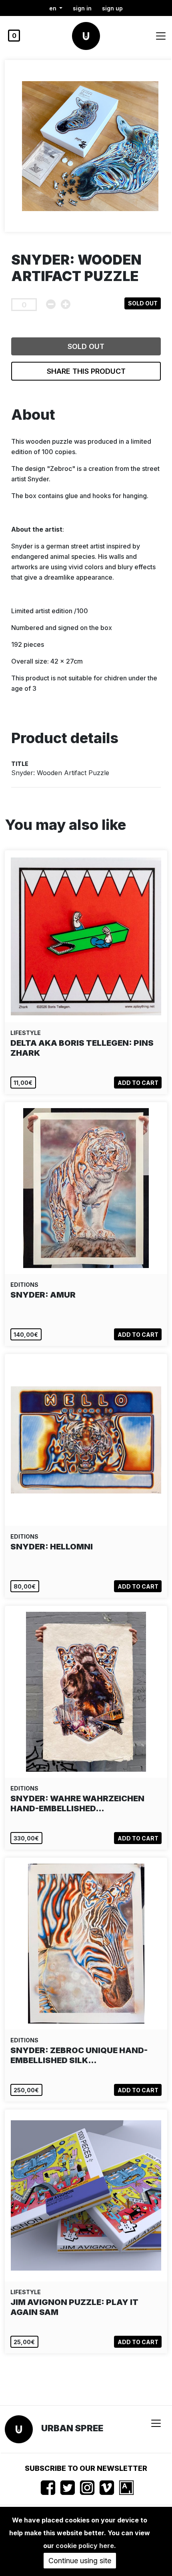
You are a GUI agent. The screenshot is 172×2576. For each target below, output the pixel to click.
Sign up (112, 8)
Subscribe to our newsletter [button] (86, 2468)
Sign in (82, 8)
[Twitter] (68, 2488)
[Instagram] (87, 2488)
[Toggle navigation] (161, 36)
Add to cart (138, 1083)
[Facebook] (48, 2488)
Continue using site (80, 2561)
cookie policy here (85, 2546)
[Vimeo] (107, 2488)
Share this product (86, 371)
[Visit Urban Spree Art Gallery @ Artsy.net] (126, 2488)
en (54, 8)
